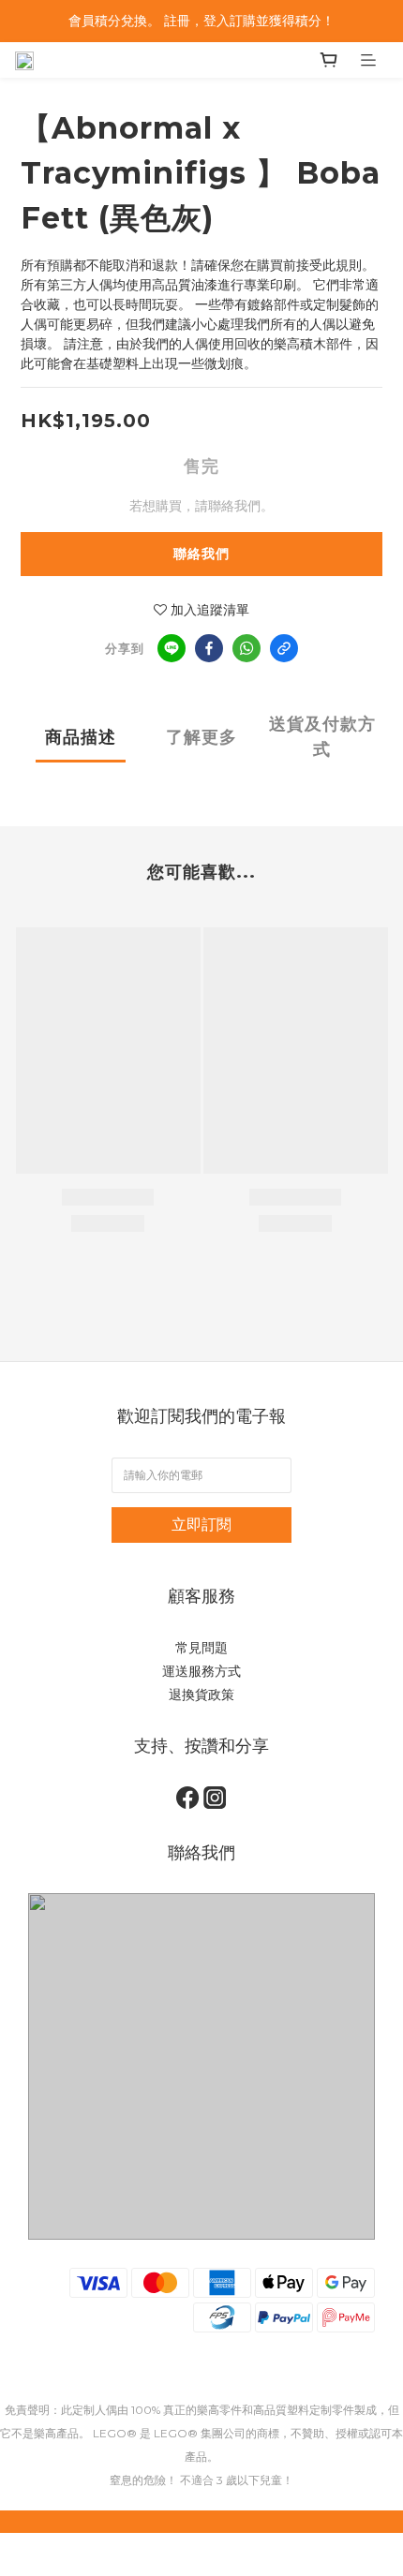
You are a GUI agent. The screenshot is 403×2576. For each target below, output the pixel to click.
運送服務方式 (201, 1671)
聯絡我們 (201, 554)
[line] (172, 648)
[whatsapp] (246, 648)
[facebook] (209, 648)
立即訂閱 (201, 1525)
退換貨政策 (201, 1695)
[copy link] (284, 648)
